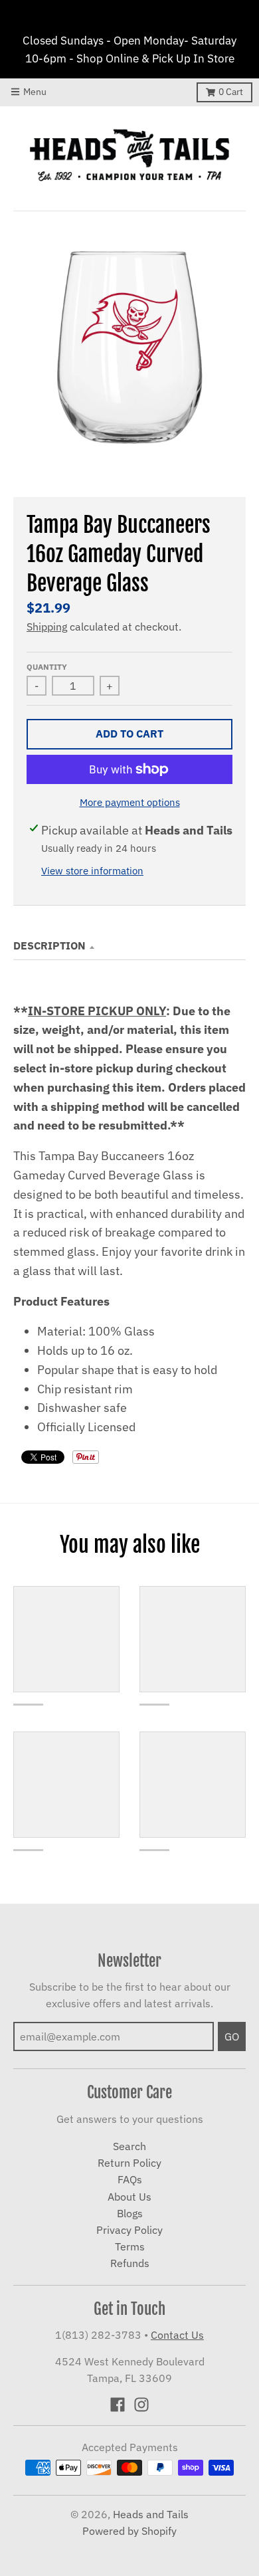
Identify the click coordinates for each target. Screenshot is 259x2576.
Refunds (130, 2263)
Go (232, 2036)
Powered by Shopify (129, 2531)
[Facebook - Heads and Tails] (118, 2405)
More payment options (130, 802)
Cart (231, 92)
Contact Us (177, 2335)
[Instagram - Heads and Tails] (141, 2405)
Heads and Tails (151, 2514)
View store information (92, 871)
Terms (130, 2246)
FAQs (130, 2179)
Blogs (130, 2213)
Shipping (47, 627)
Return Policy (129, 2163)
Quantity (47, 666)
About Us (129, 2197)
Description (49, 945)
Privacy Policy (129, 2230)
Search (129, 2146)
